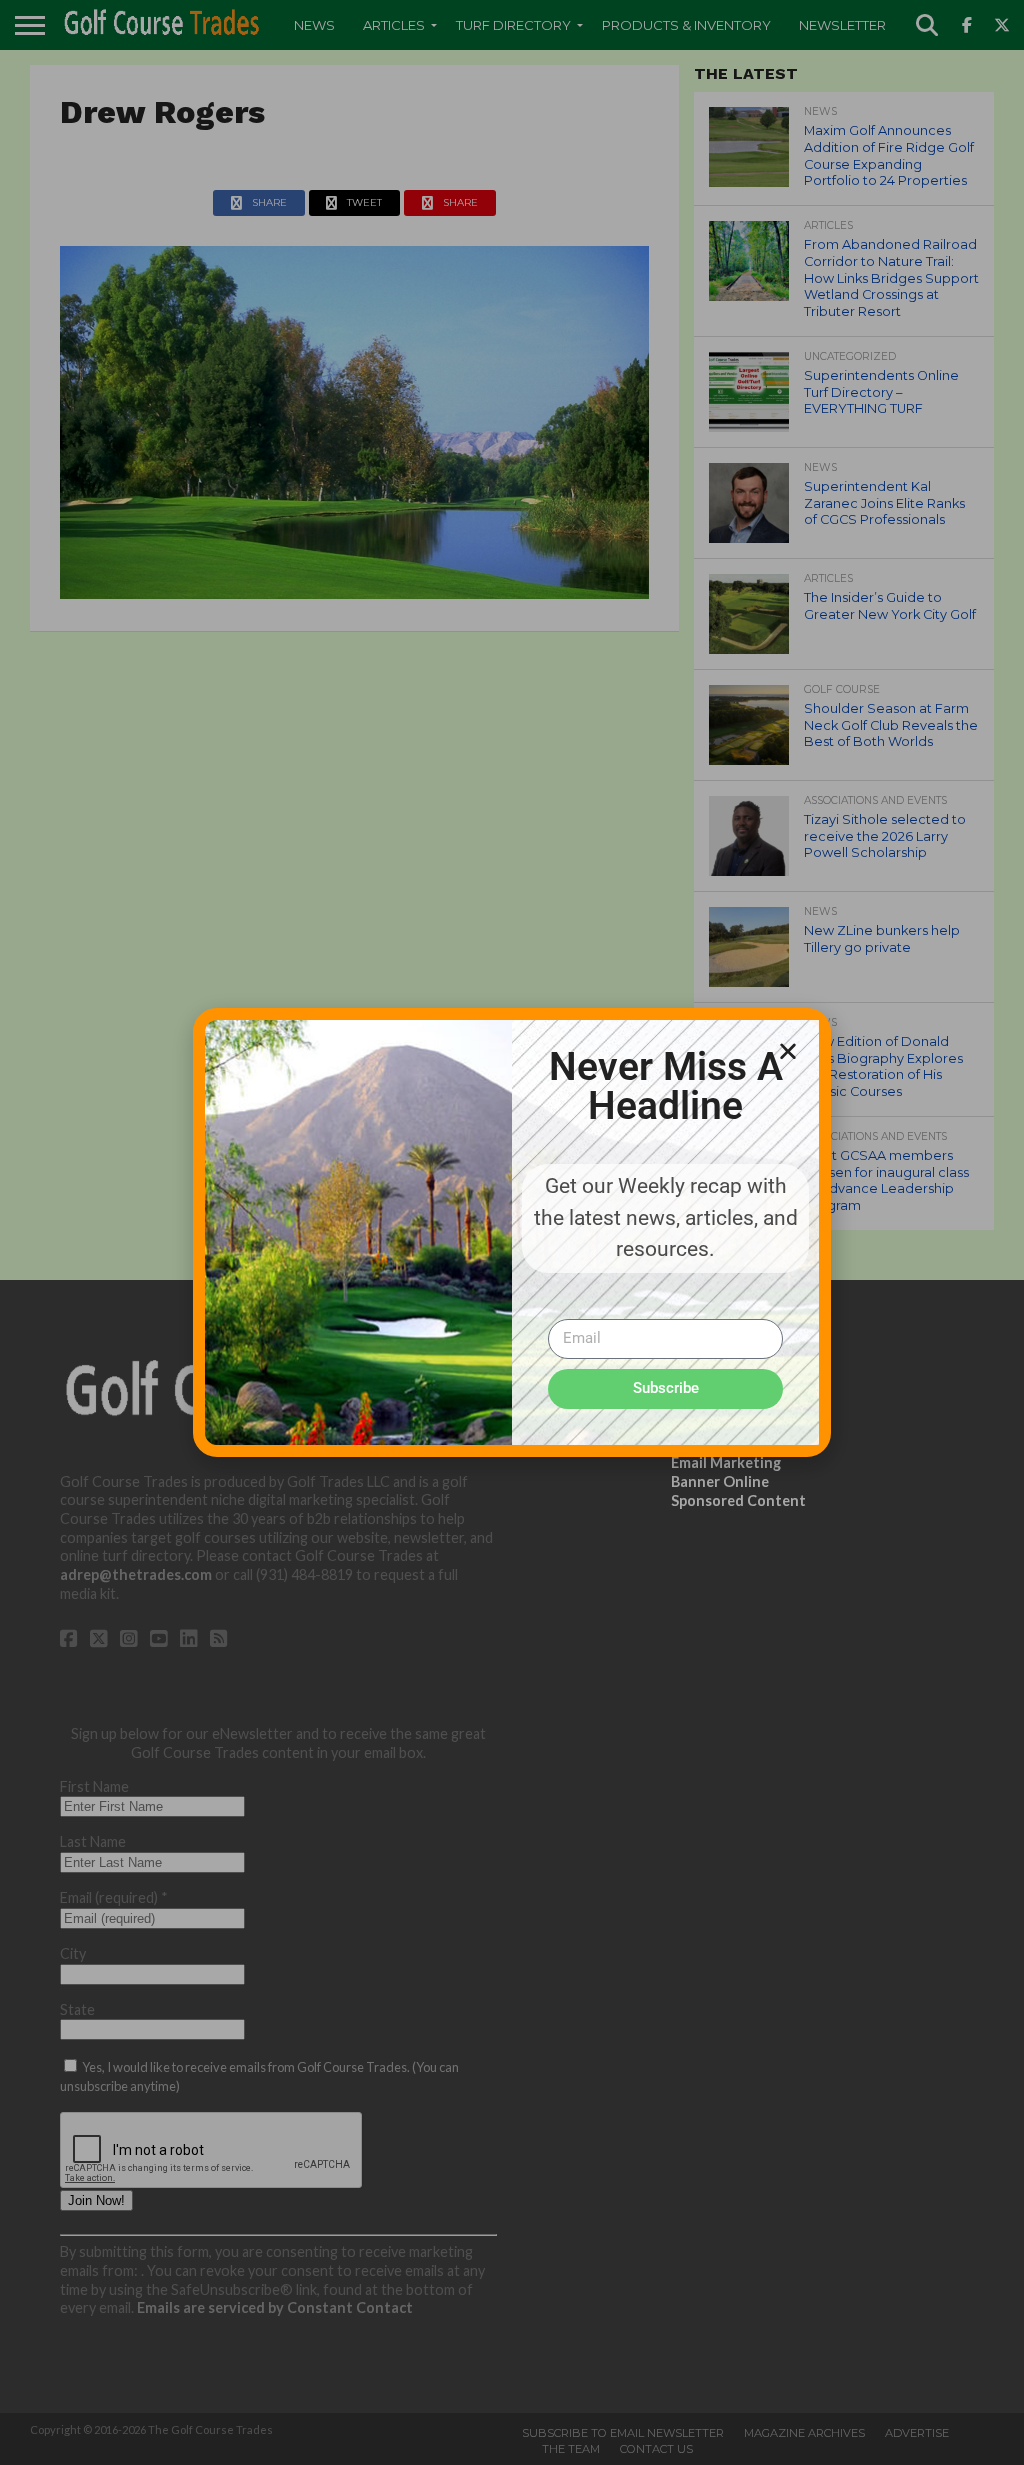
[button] (788, 1051)
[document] (512, 1232)
